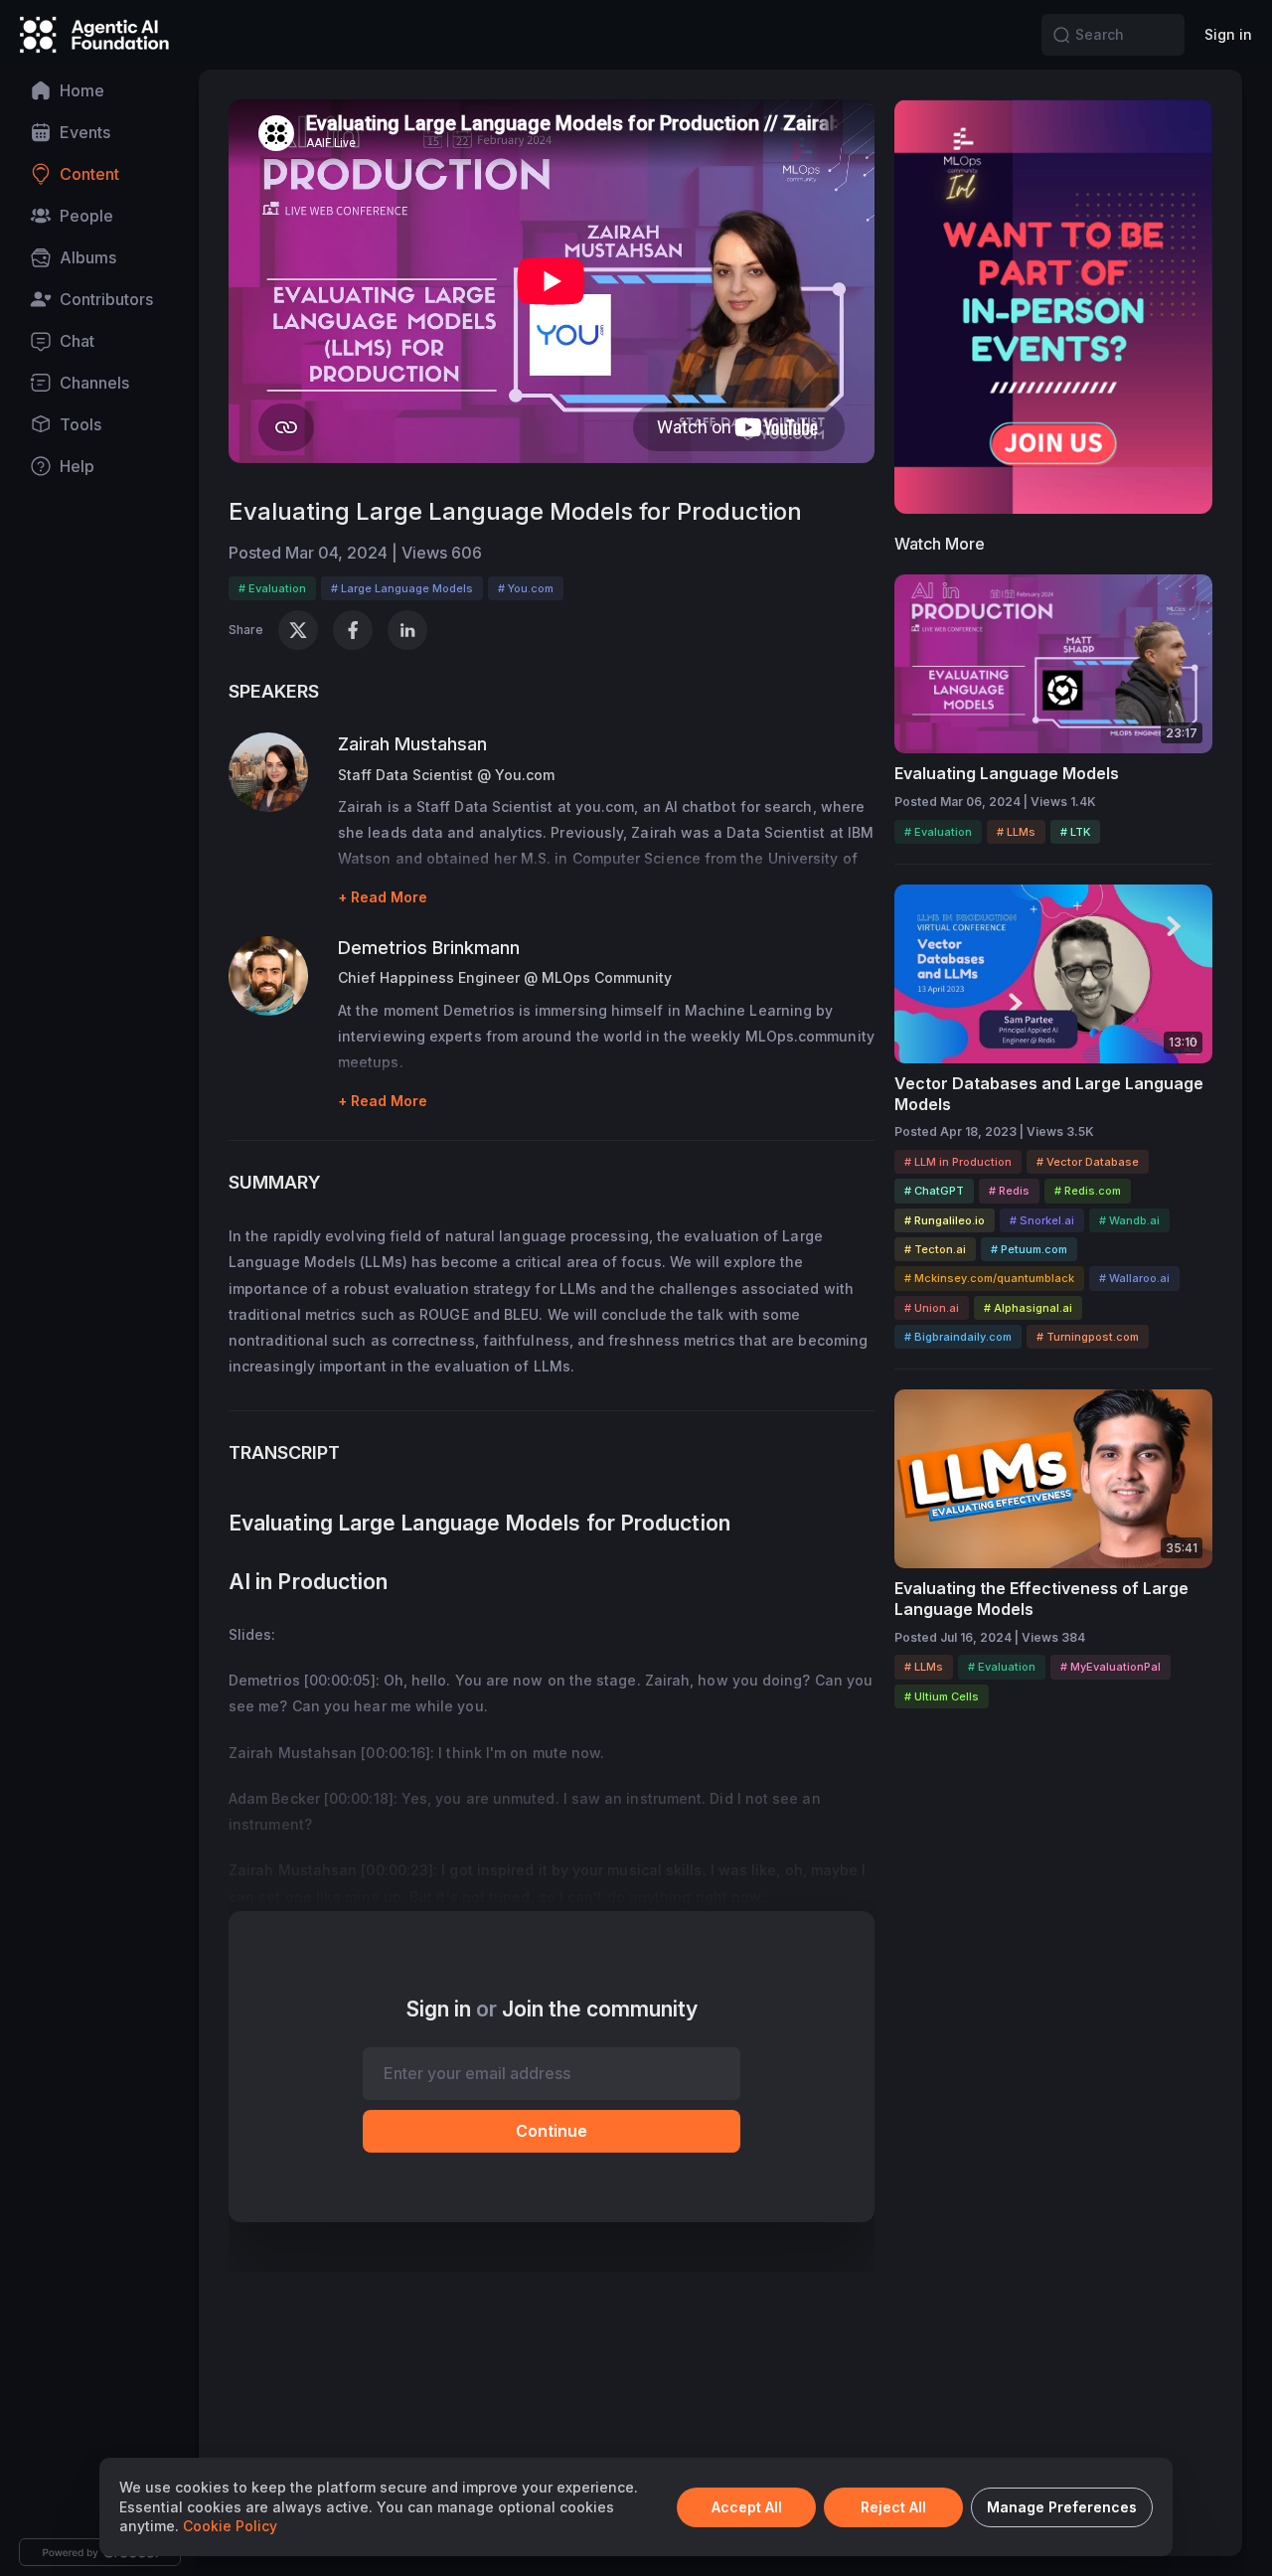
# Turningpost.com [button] (1088, 1337)
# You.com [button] (526, 588)
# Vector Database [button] (1088, 1162)
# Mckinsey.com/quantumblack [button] (989, 1278)
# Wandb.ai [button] (1129, 1220)
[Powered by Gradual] (100, 2552)
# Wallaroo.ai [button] (1134, 1278)
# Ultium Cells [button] (942, 1696)
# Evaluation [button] (272, 588)
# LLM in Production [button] (958, 1162)
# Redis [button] (1009, 1191)
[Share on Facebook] (353, 630)
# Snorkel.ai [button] (1042, 1220)
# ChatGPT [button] (934, 1191)
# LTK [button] (1075, 832)
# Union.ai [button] (932, 1308)
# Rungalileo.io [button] (945, 1220)
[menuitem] (99, 90)
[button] (1061, 35)
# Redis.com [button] (1088, 1191)
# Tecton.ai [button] (935, 1249)
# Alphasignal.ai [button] (1028, 1308)
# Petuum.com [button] (1029, 1249)
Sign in (1228, 34)
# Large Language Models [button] (402, 588)
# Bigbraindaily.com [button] (958, 1337)
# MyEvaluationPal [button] (1111, 1667)
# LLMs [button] (1016, 832)
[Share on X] (298, 630)
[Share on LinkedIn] (407, 630)
